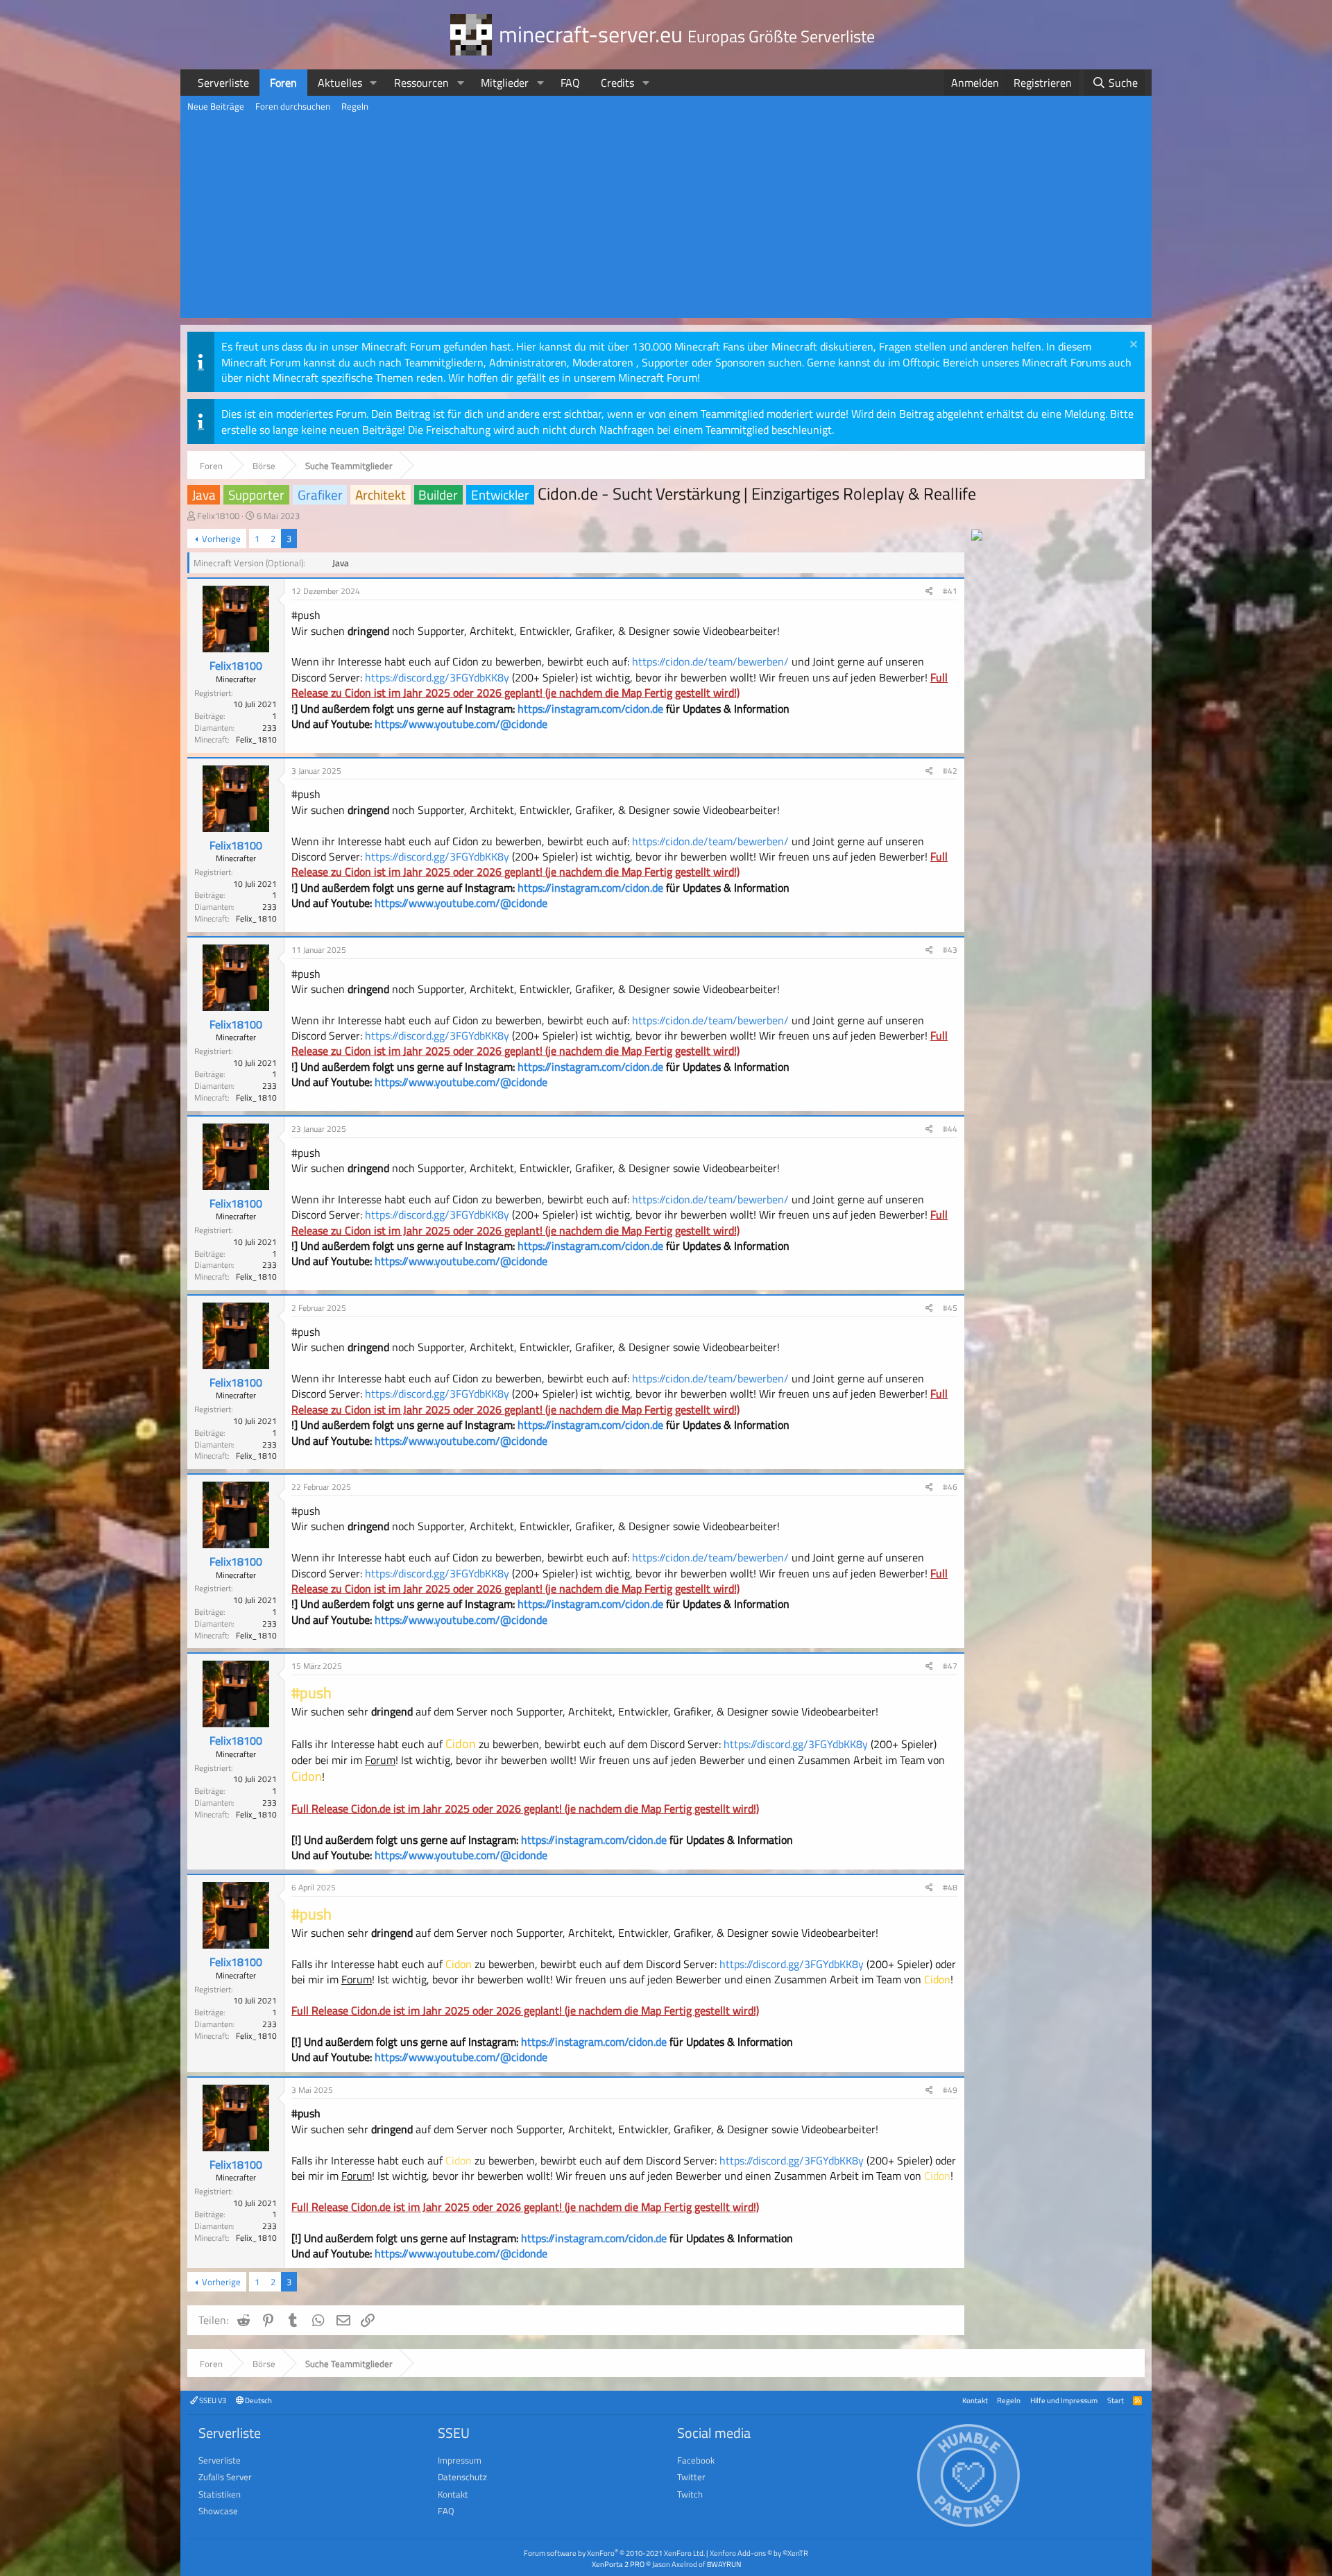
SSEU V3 (212, 2400)
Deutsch (258, 2400)
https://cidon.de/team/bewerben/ (709, 661)
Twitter (691, 2477)
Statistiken (220, 2494)
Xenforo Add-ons (759, 2553)
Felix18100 (218, 516)
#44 (950, 1129)
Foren (283, 83)
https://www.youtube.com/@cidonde (461, 724)
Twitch (690, 2494)
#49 (950, 2090)
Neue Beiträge (216, 106)
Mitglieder (505, 83)
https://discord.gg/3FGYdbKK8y (437, 677)
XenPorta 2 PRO (618, 2564)
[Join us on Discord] (977, 536)
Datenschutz (462, 2477)
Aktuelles (340, 83)
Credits (617, 83)
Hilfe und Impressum (1064, 2400)
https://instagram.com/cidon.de (590, 709)
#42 (950, 771)
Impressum (460, 2460)
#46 (950, 1487)
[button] (374, 83)
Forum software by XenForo (614, 2553)
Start (1116, 2400)
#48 (950, 1887)
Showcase (218, 2511)
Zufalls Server (225, 2477)
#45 (950, 1308)
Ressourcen (421, 83)
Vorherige (221, 539)
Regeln (355, 106)
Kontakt (975, 2400)
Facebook (696, 2460)
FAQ (570, 83)
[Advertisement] (666, 221)
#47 (950, 1666)
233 (270, 728)
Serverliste (223, 83)
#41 (950, 591)
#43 (950, 950)
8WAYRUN (724, 2564)
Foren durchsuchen (293, 106)
